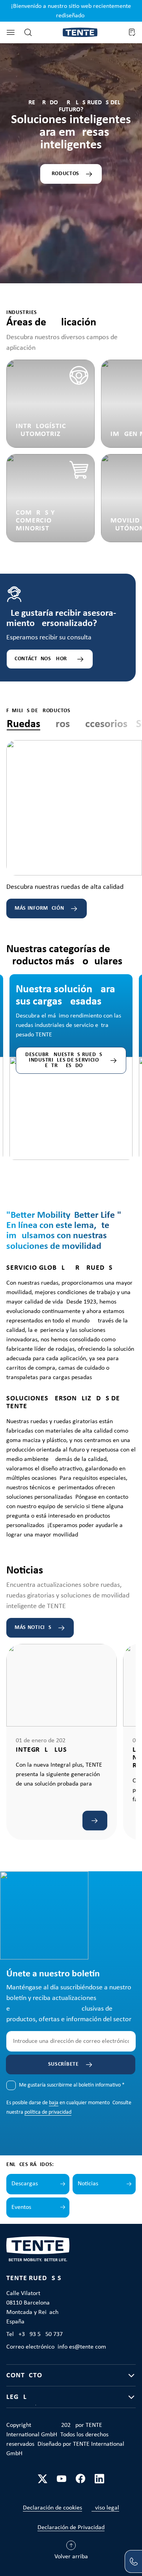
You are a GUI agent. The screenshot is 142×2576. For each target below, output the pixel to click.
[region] (71, 1052)
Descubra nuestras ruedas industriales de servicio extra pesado (64, 1060)
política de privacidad (48, 2112)
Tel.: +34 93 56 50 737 (35, 2334)
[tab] (23, 725)
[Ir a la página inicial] (80, 32)
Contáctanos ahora (43, 659)
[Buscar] (28, 32)
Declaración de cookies (52, 2508)
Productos (64, 174)
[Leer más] (95, 1821)
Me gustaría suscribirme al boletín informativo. (72, 2085)
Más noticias (33, 1628)
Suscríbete (64, 2064)
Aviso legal (105, 2508)
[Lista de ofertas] (132, 32)
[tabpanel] (74, 829)
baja (54, 2103)
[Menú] (11, 32)
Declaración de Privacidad (71, 2528)
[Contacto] (133, 2561)
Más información (39, 908)
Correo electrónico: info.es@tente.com (56, 2347)
